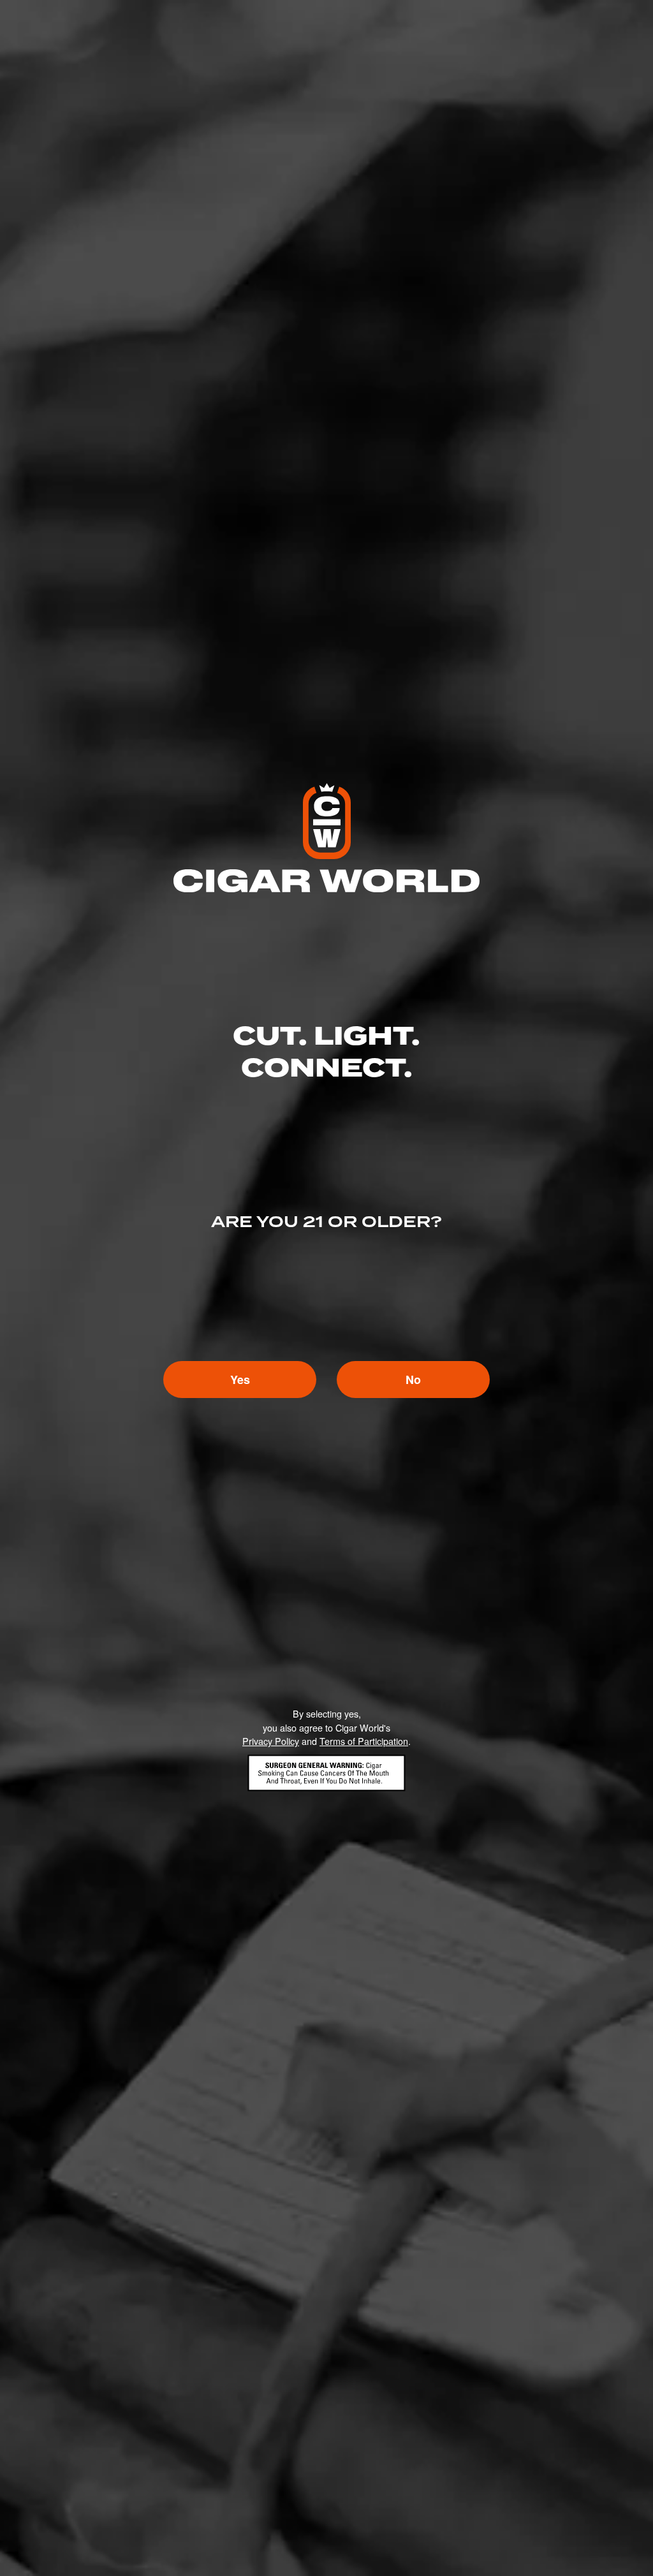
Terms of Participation (364, 1741)
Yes (240, 1380)
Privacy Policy (271, 1741)
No (413, 1380)
